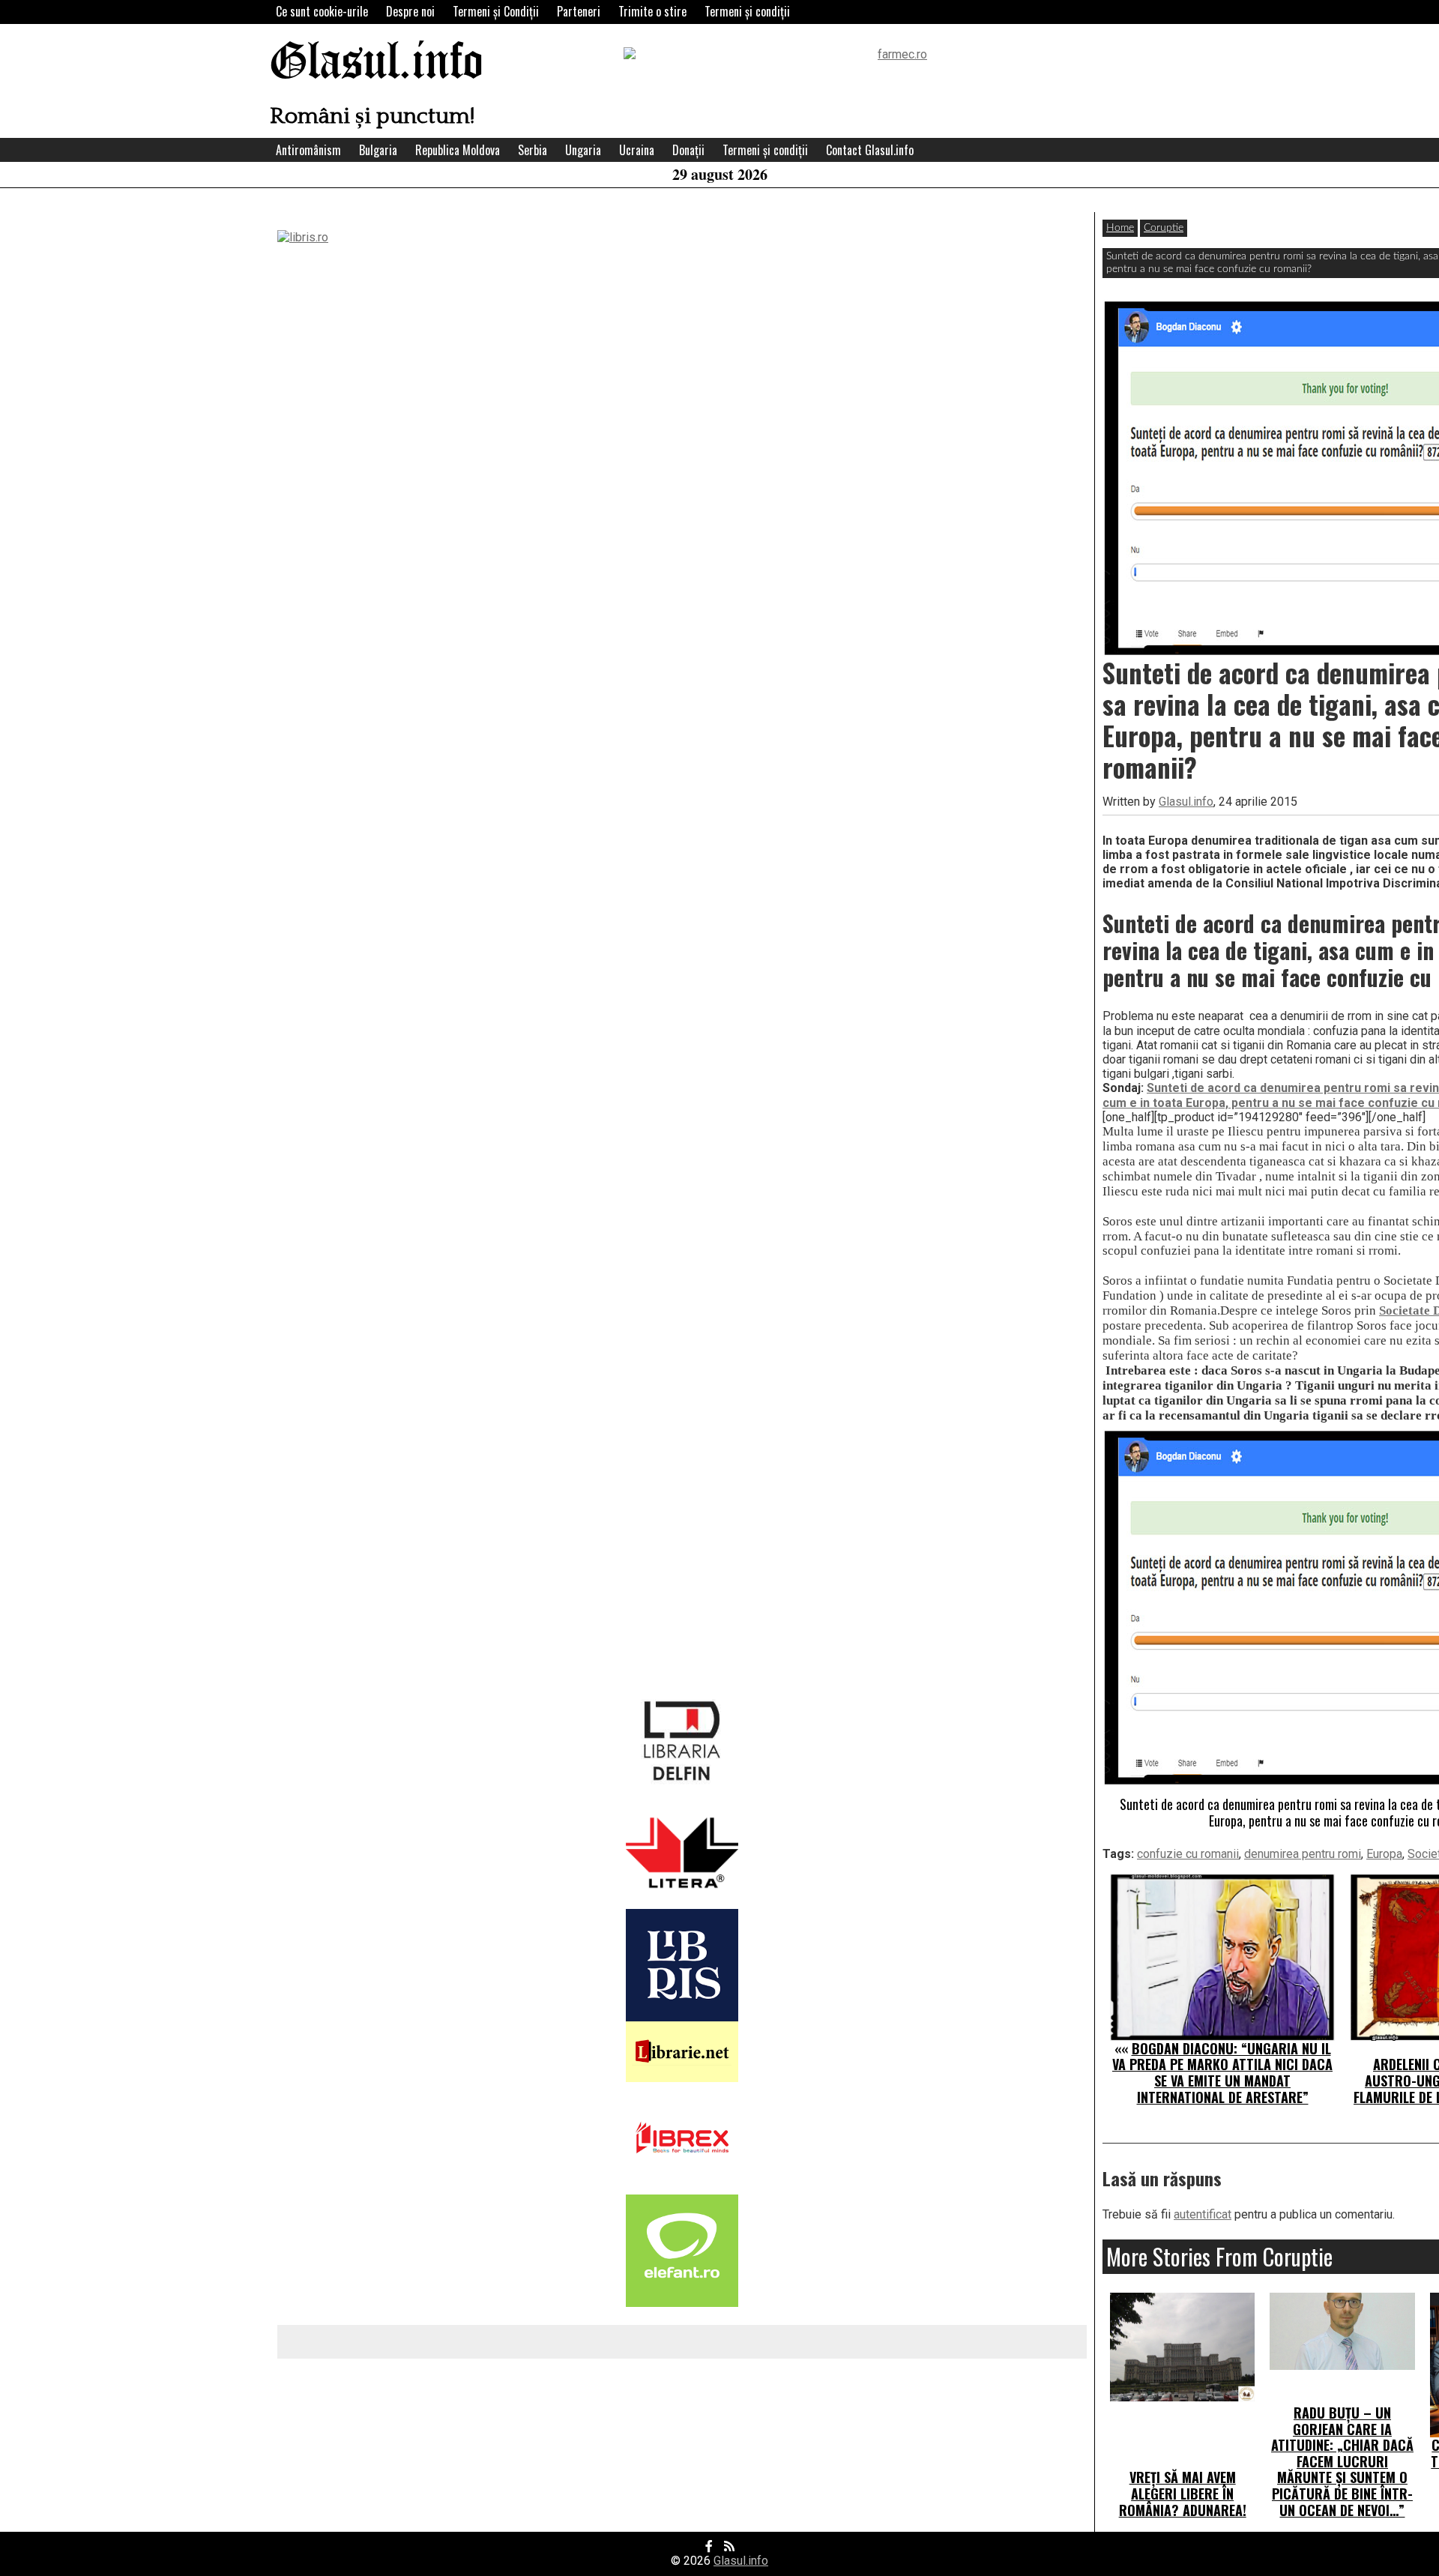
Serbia (533, 150)
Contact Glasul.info (870, 150)
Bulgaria (378, 150)
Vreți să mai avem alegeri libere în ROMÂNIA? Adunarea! (1183, 2493)
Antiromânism (308, 150)
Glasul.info (377, 63)
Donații (688, 150)
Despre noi (410, 11)
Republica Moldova (458, 150)
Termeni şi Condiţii (496, 11)
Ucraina (637, 150)
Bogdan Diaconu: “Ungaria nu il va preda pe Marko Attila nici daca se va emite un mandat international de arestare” (1222, 2073)
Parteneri (579, 11)
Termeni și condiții (747, 11)
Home (1120, 228)
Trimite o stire (652, 11)
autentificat (1203, 2214)
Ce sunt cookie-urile (322, 11)
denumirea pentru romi (1303, 1854)
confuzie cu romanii (1188, 1854)
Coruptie (1164, 228)
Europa (1384, 1854)
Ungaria (583, 150)
